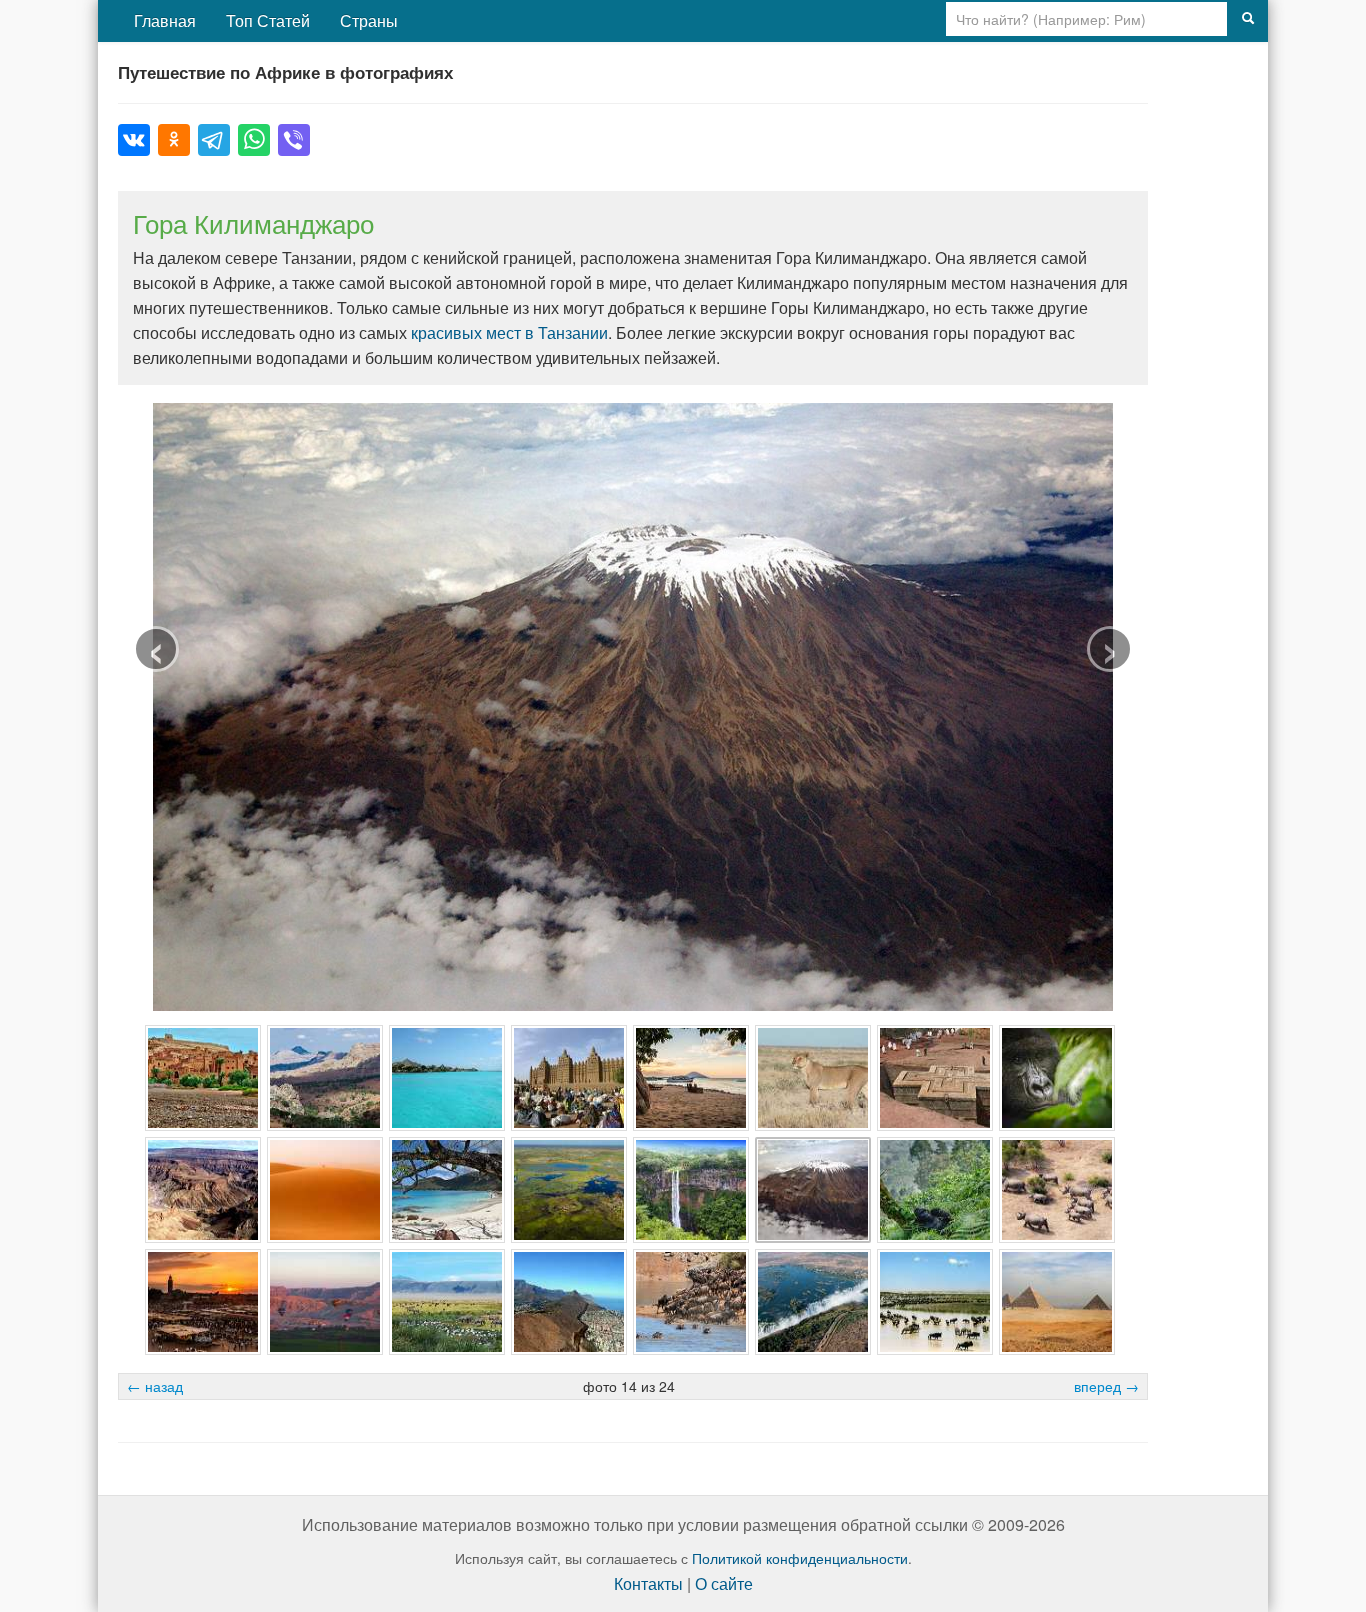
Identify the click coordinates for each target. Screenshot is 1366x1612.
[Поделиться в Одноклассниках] (174, 140)
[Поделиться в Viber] (294, 140)
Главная (165, 20)
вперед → (1106, 1386)
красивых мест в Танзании (509, 332)
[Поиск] (1248, 19)
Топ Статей (268, 20)
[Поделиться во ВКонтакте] (134, 140)
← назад (155, 1386)
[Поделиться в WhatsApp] (254, 140)
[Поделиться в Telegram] (214, 140)
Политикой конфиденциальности (800, 1558)
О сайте (724, 1583)
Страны (369, 20)
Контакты (648, 1583)
